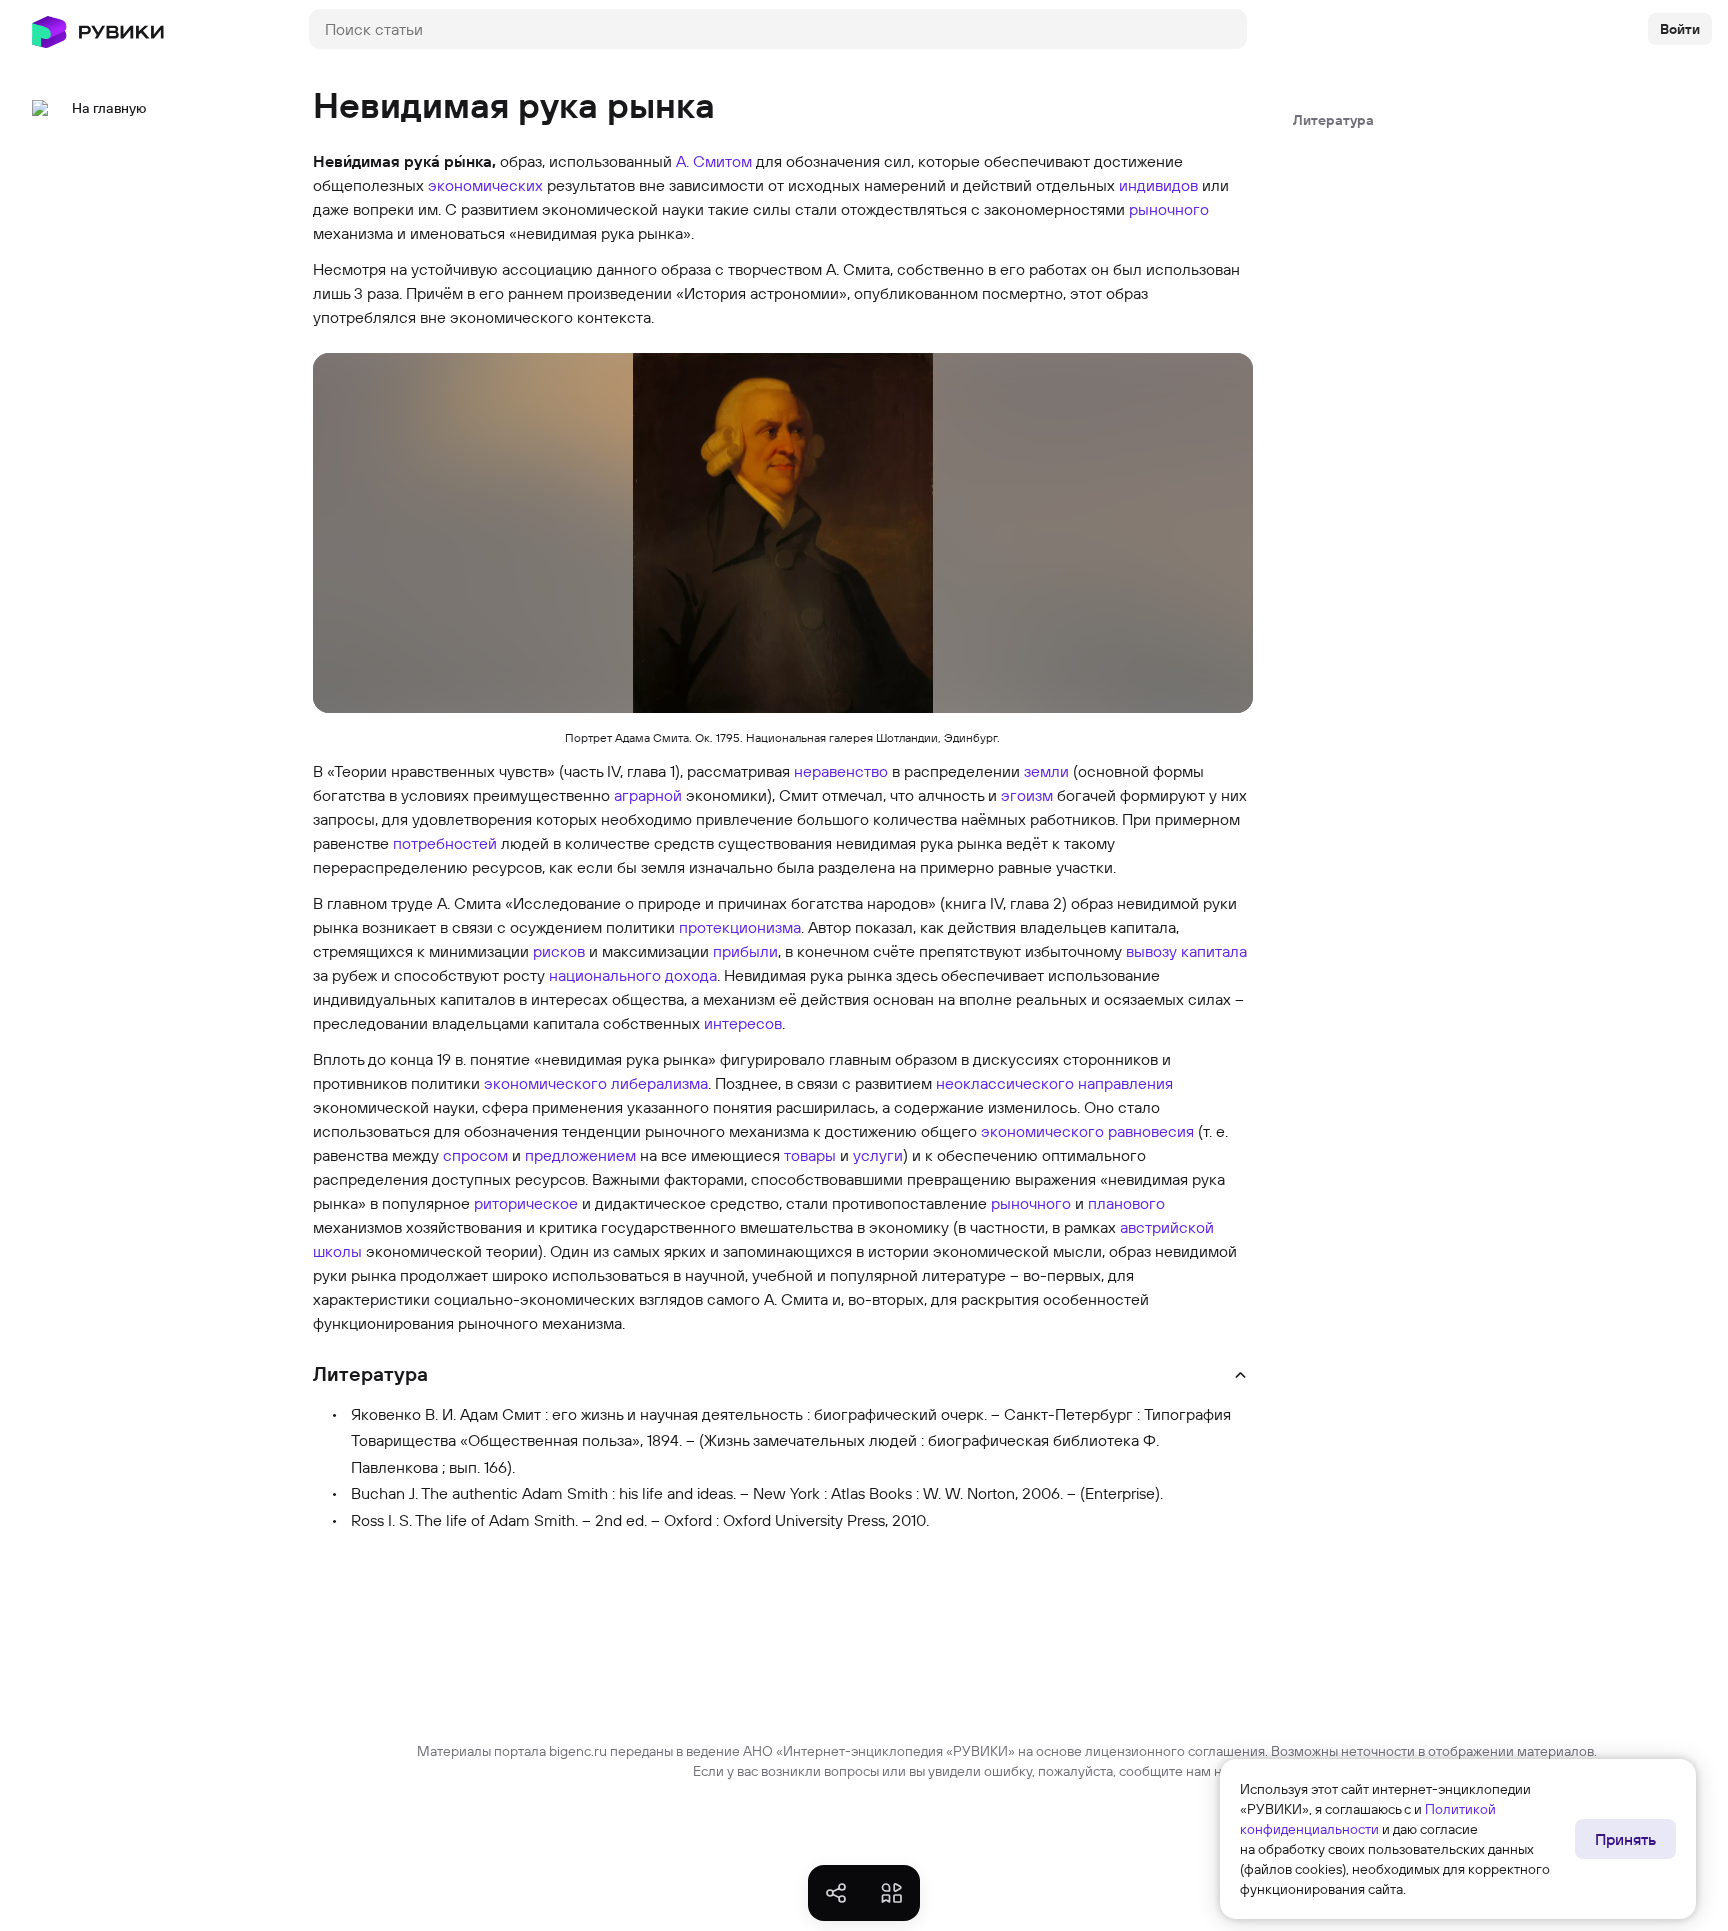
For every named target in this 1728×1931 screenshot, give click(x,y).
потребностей (445, 843)
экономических (485, 185)
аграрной (648, 795)
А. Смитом (714, 161)
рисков (559, 951)
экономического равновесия (1087, 1131)
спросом (475, 1155)
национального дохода (633, 975)
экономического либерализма (596, 1083)
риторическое (526, 1203)
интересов (743, 1023)
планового (1126, 1203)
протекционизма (740, 927)
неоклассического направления (1054, 1083)
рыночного (1169, 209)
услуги (878, 1155)
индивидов (1158, 185)
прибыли (745, 951)
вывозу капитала (1186, 951)
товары (810, 1155)
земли (1046, 771)
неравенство (841, 771)
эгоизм (1027, 795)
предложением (580, 1155)
